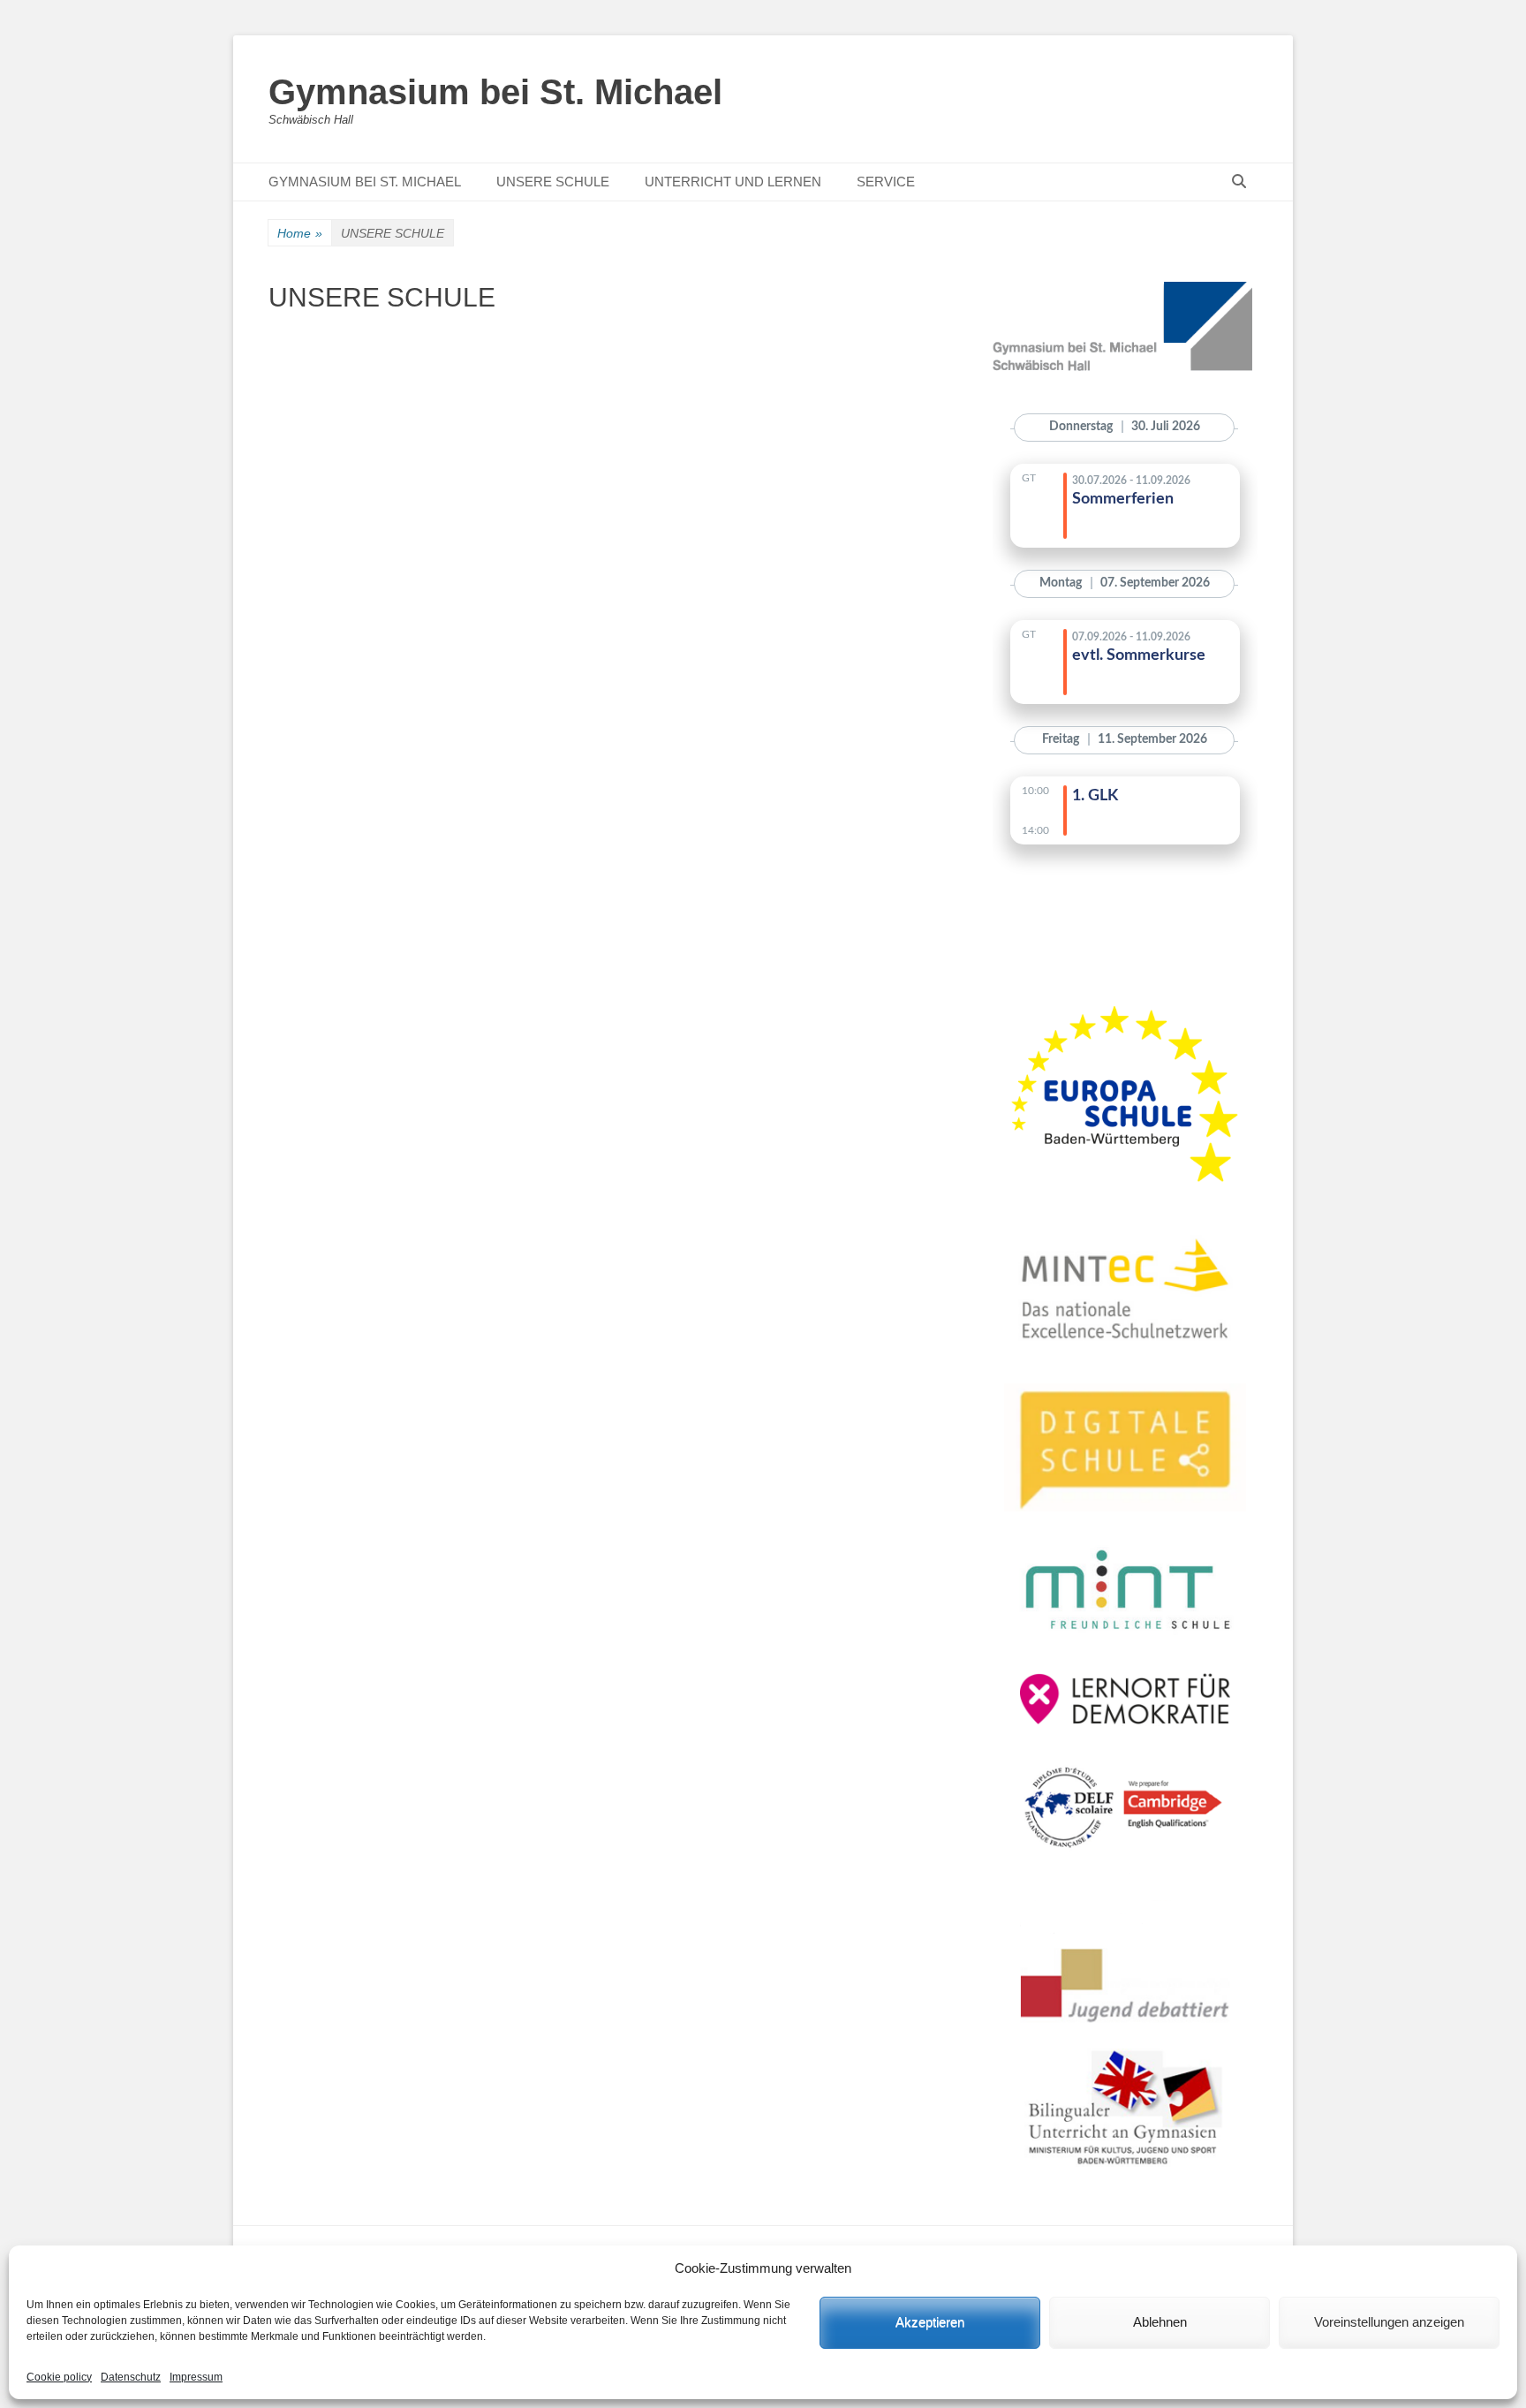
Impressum (196, 2377)
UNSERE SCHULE (553, 182)
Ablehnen (1160, 2322)
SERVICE (886, 182)
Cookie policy (59, 2377)
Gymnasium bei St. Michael (495, 92)
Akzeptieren (930, 2322)
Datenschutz (131, 2377)
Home (300, 233)
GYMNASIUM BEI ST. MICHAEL (365, 182)
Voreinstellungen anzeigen (1389, 2322)
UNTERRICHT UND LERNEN (733, 182)
